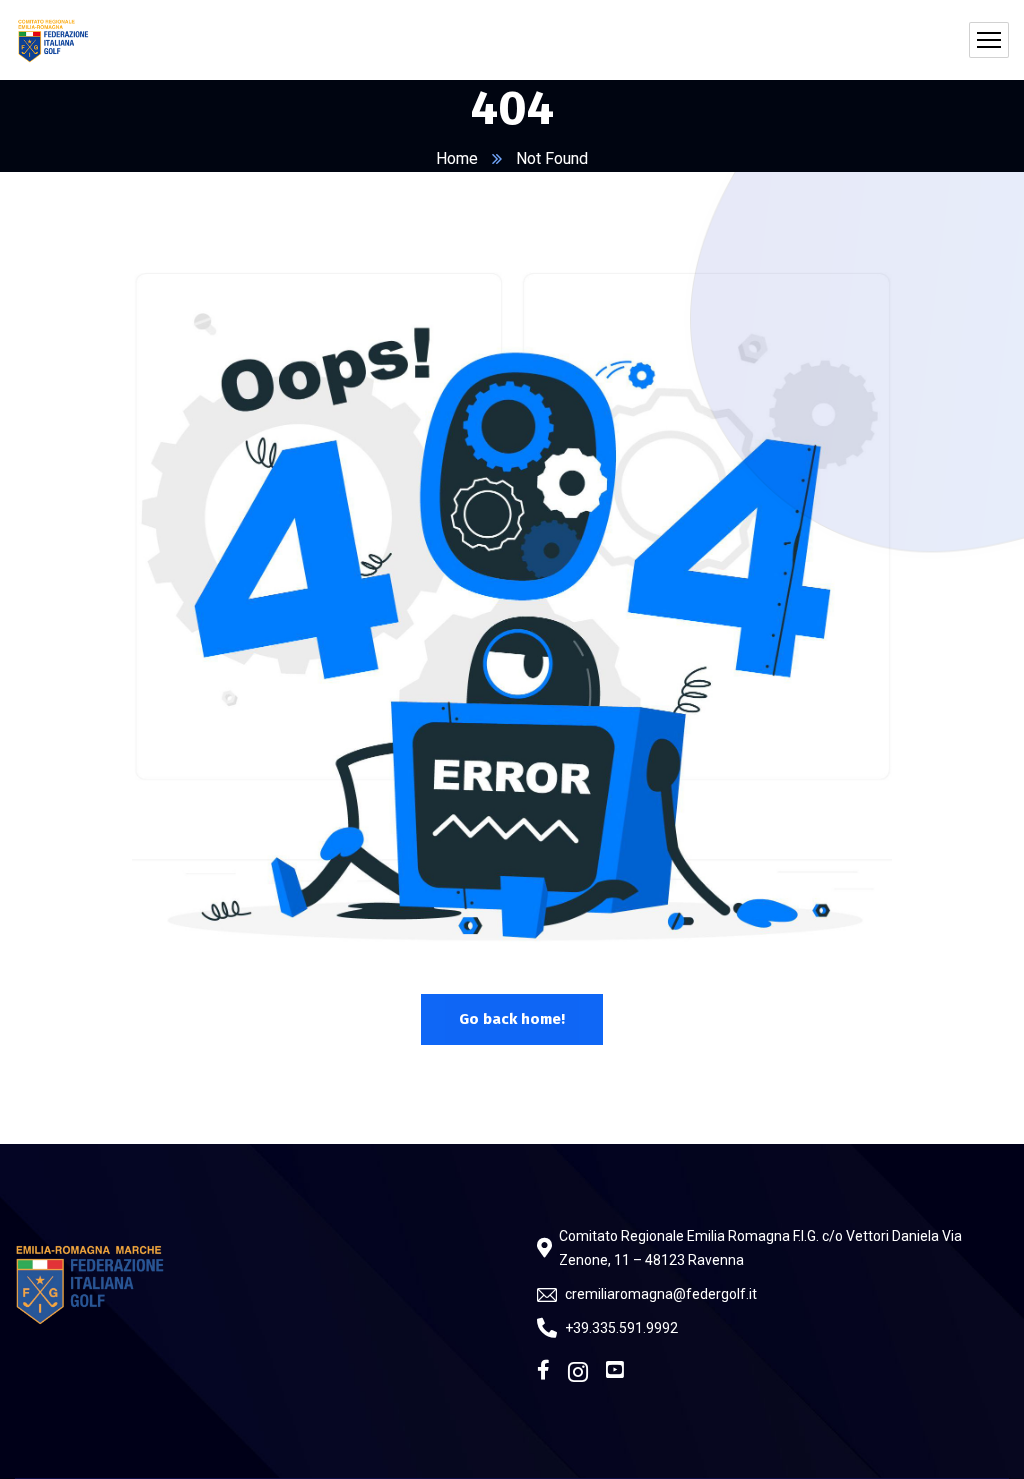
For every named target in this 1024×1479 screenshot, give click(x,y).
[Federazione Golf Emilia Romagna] (54, 40)
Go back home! (512, 1019)
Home (457, 158)
